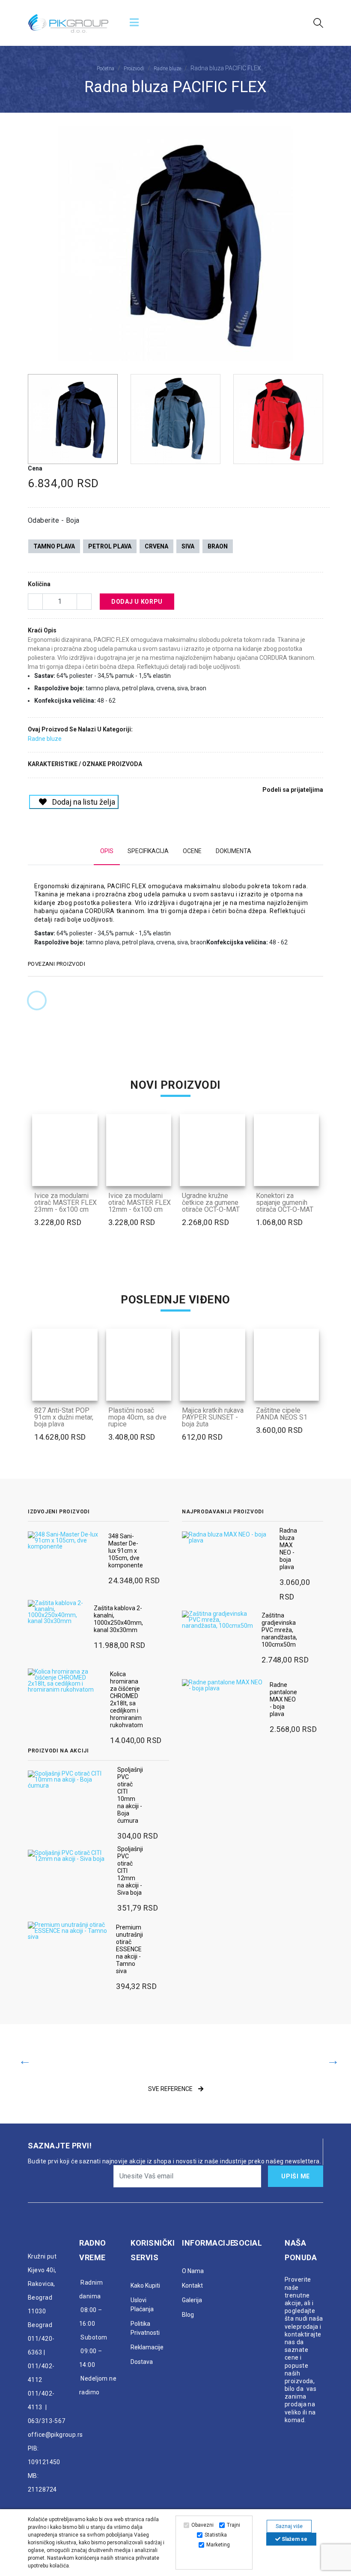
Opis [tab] (107, 851)
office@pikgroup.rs (55, 2435)
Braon (218, 546)
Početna (106, 69)
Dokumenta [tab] (234, 851)
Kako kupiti (145, 2285)
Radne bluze (167, 69)
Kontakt (192, 2285)
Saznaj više (289, 2526)
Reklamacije (147, 2347)
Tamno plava (54, 546)
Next (318, 247)
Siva (188, 546)
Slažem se (294, 2539)
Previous (33, 247)
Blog (188, 2315)
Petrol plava (110, 546)
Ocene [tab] (192, 851)
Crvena (156, 546)
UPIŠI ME (296, 2176)
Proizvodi (134, 69)
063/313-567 (47, 2421)
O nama (193, 2271)
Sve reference (171, 2089)
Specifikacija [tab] (148, 851)
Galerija (192, 2300)
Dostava (142, 2362)
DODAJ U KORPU (137, 602)
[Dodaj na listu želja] (86, 1174)
